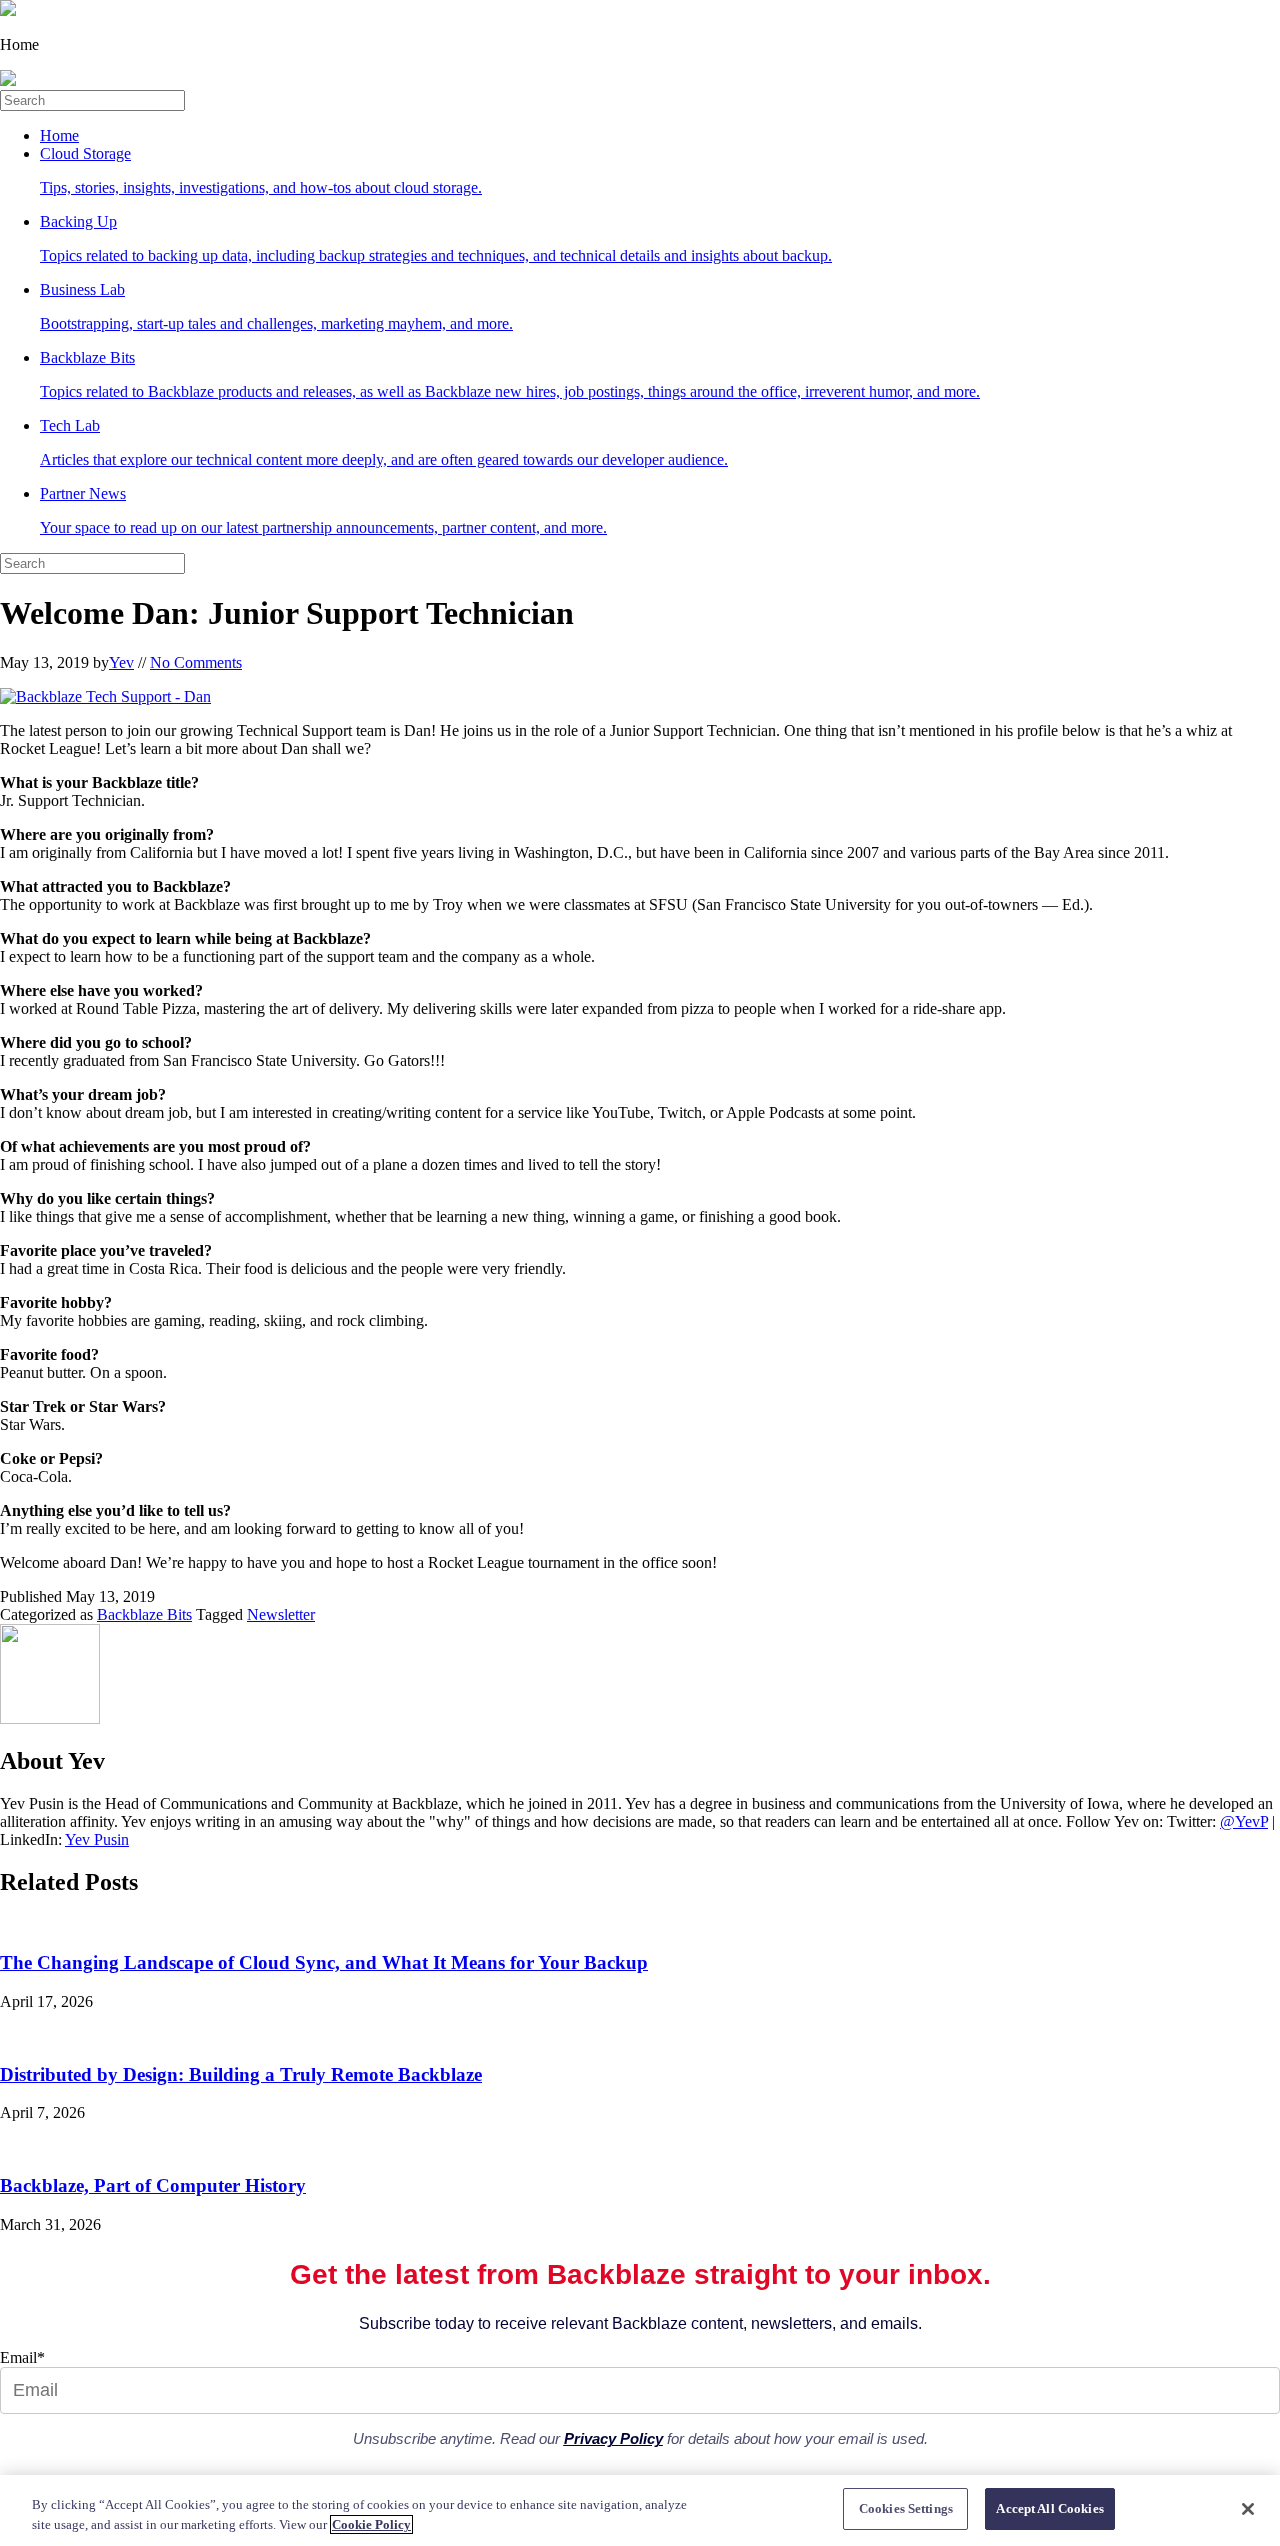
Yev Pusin (97, 1839)
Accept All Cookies (1049, 2508)
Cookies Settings (906, 2508)
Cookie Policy (371, 2524)
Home (59, 135)
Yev (121, 662)
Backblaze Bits (144, 1614)
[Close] (1248, 2509)
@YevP (1244, 1821)
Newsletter (281, 1614)
